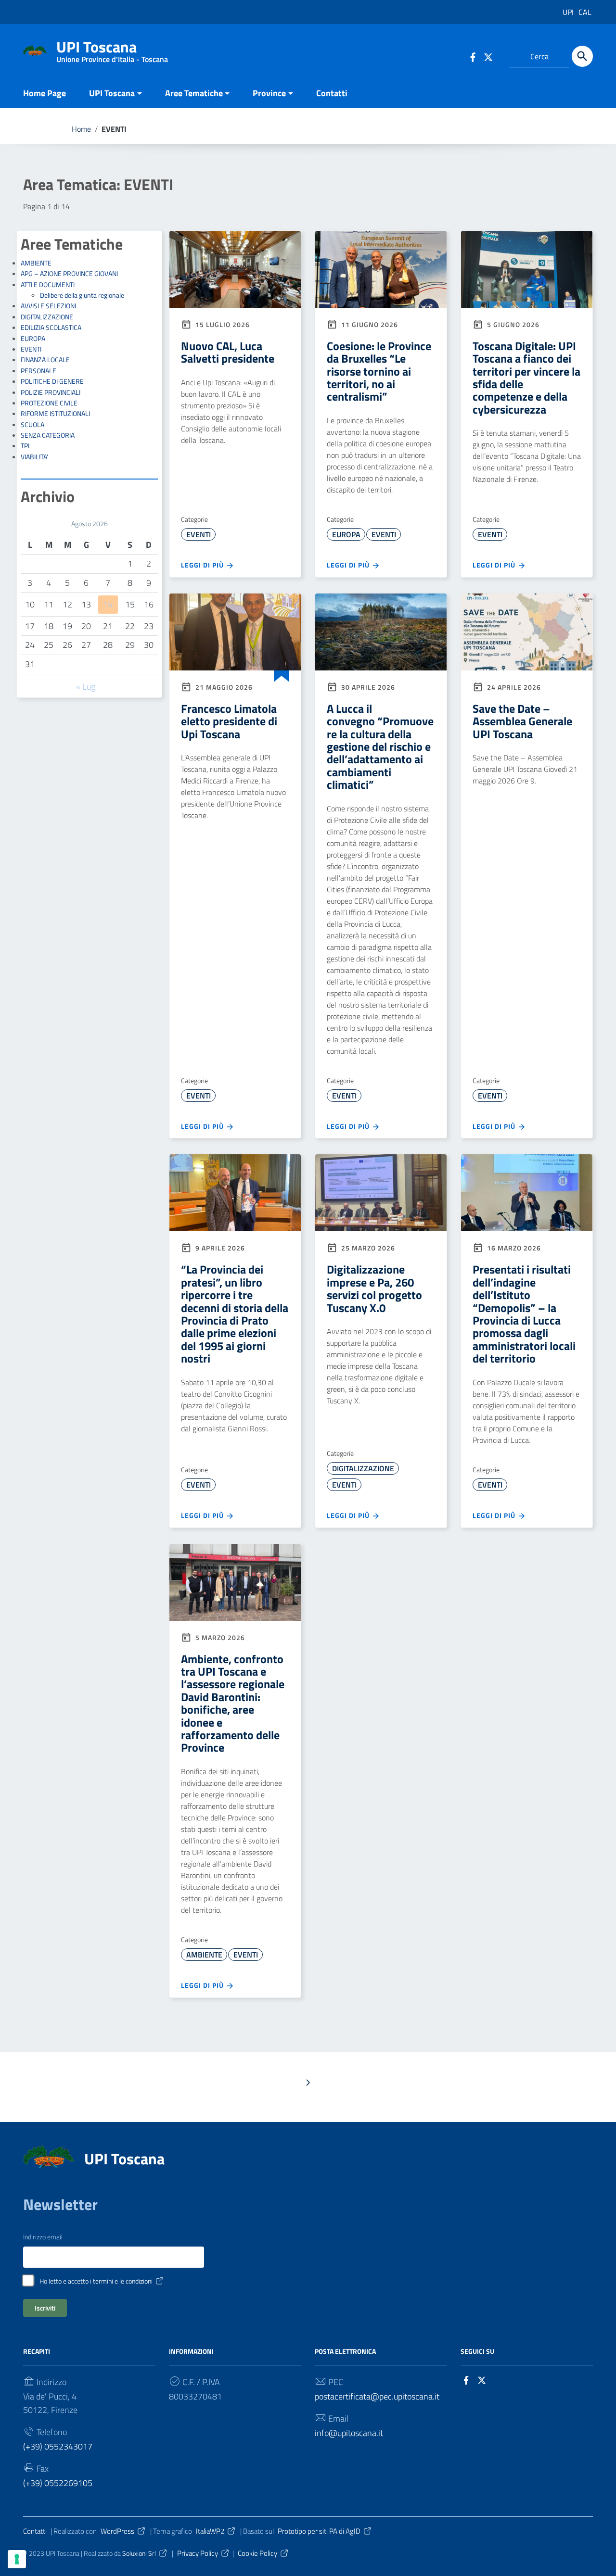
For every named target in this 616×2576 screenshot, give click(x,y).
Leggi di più (203, 565)
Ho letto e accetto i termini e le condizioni (96, 2281)
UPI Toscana (112, 49)
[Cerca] (582, 56)
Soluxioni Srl (139, 2553)
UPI (568, 12)
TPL (26, 446)
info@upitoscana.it (349, 2433)
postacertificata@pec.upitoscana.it (377, 2396)
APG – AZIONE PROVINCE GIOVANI (69, 274)
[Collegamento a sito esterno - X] (484, 2380)
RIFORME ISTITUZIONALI (55, 414)
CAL (585, 12)
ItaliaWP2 (210, 2531)
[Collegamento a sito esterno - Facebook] (473, 56)
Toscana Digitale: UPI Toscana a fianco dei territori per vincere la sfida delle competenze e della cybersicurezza (526, 378)
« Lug (86, 687)
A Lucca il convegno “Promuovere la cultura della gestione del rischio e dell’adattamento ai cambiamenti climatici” (380, 746)
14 (108, 604)
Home (81, 129)
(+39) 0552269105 (58, 2483)
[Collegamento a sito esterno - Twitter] (490, 56)
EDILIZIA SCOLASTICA (51, 328)
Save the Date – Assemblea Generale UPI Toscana (522, 721)
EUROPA (33, 339)
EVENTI (31, 349)
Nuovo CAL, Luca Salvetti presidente (228, 352)
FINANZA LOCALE (45, 360)
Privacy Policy (198, 2553)
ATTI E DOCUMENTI (48, 285)
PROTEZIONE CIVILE (49, 403)
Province (269, 93)
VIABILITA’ (34, 457)
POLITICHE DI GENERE (52, 381)
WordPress (117, 2531)
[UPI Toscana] (35, 50)
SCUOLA (32, 425)
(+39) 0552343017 (58, 2446)
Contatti (332, 93)
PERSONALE (38, 371)
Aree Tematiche (194, 93)
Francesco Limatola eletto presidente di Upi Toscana (229, 721)
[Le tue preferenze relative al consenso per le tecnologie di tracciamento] (17, 2559)
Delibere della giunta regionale (82, 295)
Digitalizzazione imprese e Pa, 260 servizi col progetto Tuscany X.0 (374, 1288)
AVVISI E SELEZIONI (48, 306)
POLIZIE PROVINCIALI (51, 392)
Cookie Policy (257, 2553)
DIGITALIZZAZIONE (47, 317)
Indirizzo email (43, 2237)
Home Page (45, 93)
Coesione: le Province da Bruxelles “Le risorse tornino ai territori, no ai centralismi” (379, 371)
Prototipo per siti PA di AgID (319, 2531)
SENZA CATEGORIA (48, 435)
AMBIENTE (36, 263)
